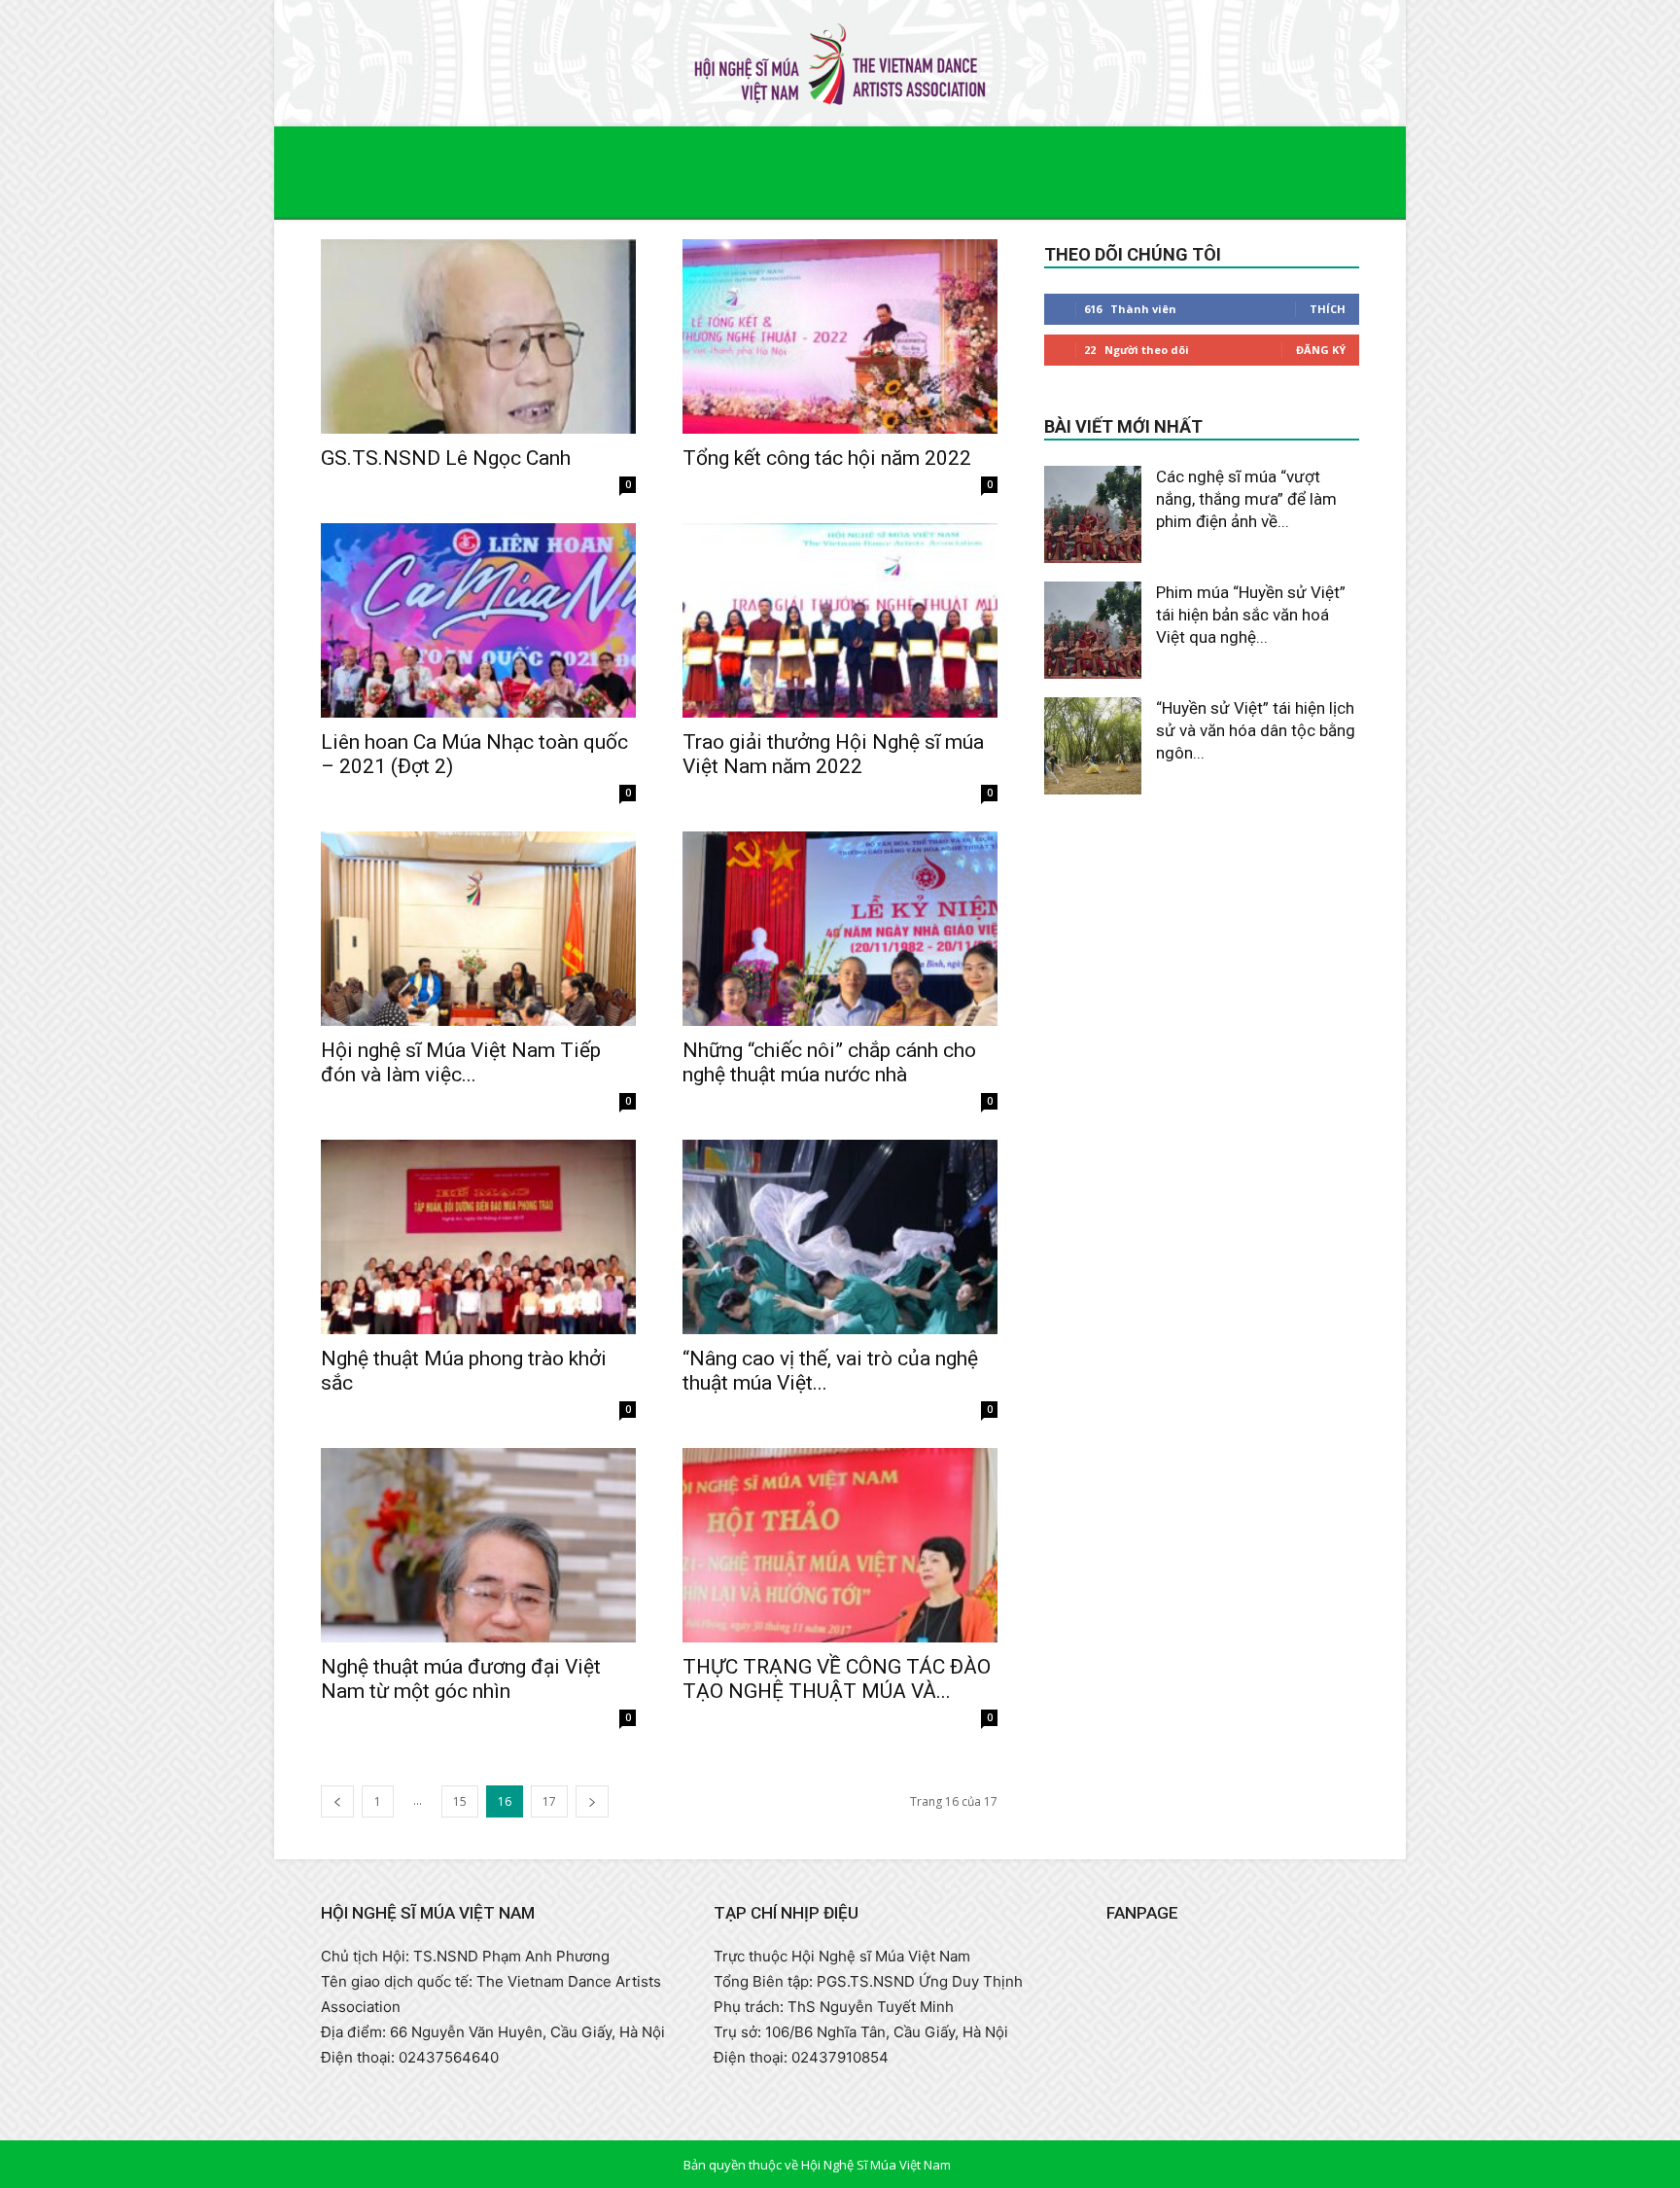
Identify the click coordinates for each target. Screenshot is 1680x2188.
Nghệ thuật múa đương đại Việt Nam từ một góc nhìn (461, 1679)
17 (549, 1801)
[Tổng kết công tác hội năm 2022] (840, 336)
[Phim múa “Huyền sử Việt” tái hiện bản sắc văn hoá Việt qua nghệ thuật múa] (1093, 630)
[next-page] (592, 1801)
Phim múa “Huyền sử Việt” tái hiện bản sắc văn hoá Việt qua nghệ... (1251, 615)
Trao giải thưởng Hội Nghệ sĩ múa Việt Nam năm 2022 (833, 754)
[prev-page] (337, 1801)
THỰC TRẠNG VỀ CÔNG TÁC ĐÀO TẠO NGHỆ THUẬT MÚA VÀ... (837, 1679)
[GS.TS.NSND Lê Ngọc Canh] (478, 336)
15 (460, 1801)
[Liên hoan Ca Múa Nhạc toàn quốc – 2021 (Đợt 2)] (478, 620)
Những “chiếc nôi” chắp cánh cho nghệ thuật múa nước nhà (829, 1062)
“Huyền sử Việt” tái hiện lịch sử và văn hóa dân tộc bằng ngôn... (1256, 730)
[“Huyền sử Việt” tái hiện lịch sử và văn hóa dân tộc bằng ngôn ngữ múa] (1093, 746)
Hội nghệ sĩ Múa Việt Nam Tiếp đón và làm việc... (461, 1062)
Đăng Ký (1321, 350)
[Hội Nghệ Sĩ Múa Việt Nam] (840, 65)
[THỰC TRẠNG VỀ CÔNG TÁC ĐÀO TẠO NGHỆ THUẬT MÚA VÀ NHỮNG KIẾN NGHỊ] (840, 1545)
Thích (1328, 309)
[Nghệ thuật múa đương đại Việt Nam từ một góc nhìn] (478, 1545)
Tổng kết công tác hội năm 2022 (827, 458)
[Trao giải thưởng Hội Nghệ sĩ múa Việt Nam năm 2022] (840, 620)
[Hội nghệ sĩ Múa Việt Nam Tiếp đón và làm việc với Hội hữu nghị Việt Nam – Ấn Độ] (478, 929)
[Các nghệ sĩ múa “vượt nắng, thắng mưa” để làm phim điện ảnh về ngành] (1093, 514)
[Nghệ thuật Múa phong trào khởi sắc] (478, 1237)
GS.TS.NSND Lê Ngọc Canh (446, 458)
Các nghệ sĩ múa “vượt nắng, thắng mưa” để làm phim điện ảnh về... (1246, 499)
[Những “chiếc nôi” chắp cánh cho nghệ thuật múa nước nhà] (840, 929)
